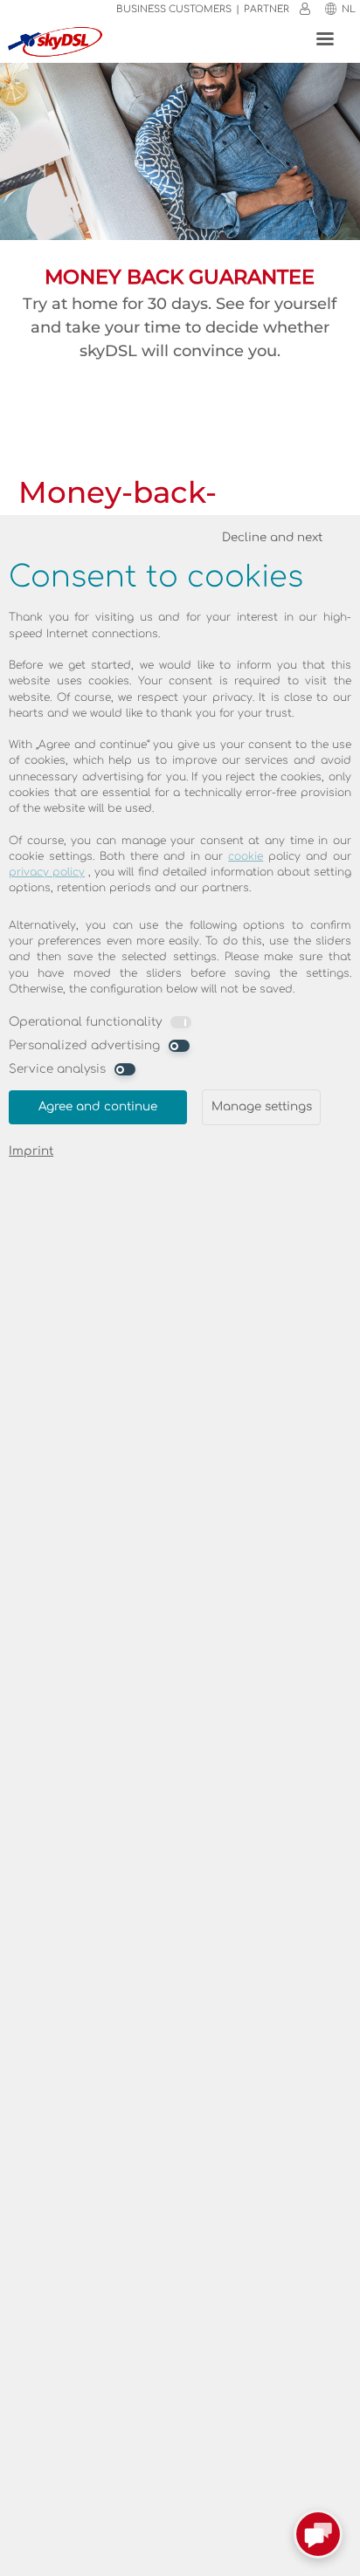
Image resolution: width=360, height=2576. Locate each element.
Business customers (174, 9)
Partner (267, 9)
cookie (246, 856)
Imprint (31, 1151)
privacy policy (47, 872)
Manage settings (262, 1106)
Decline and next (272, 537)
